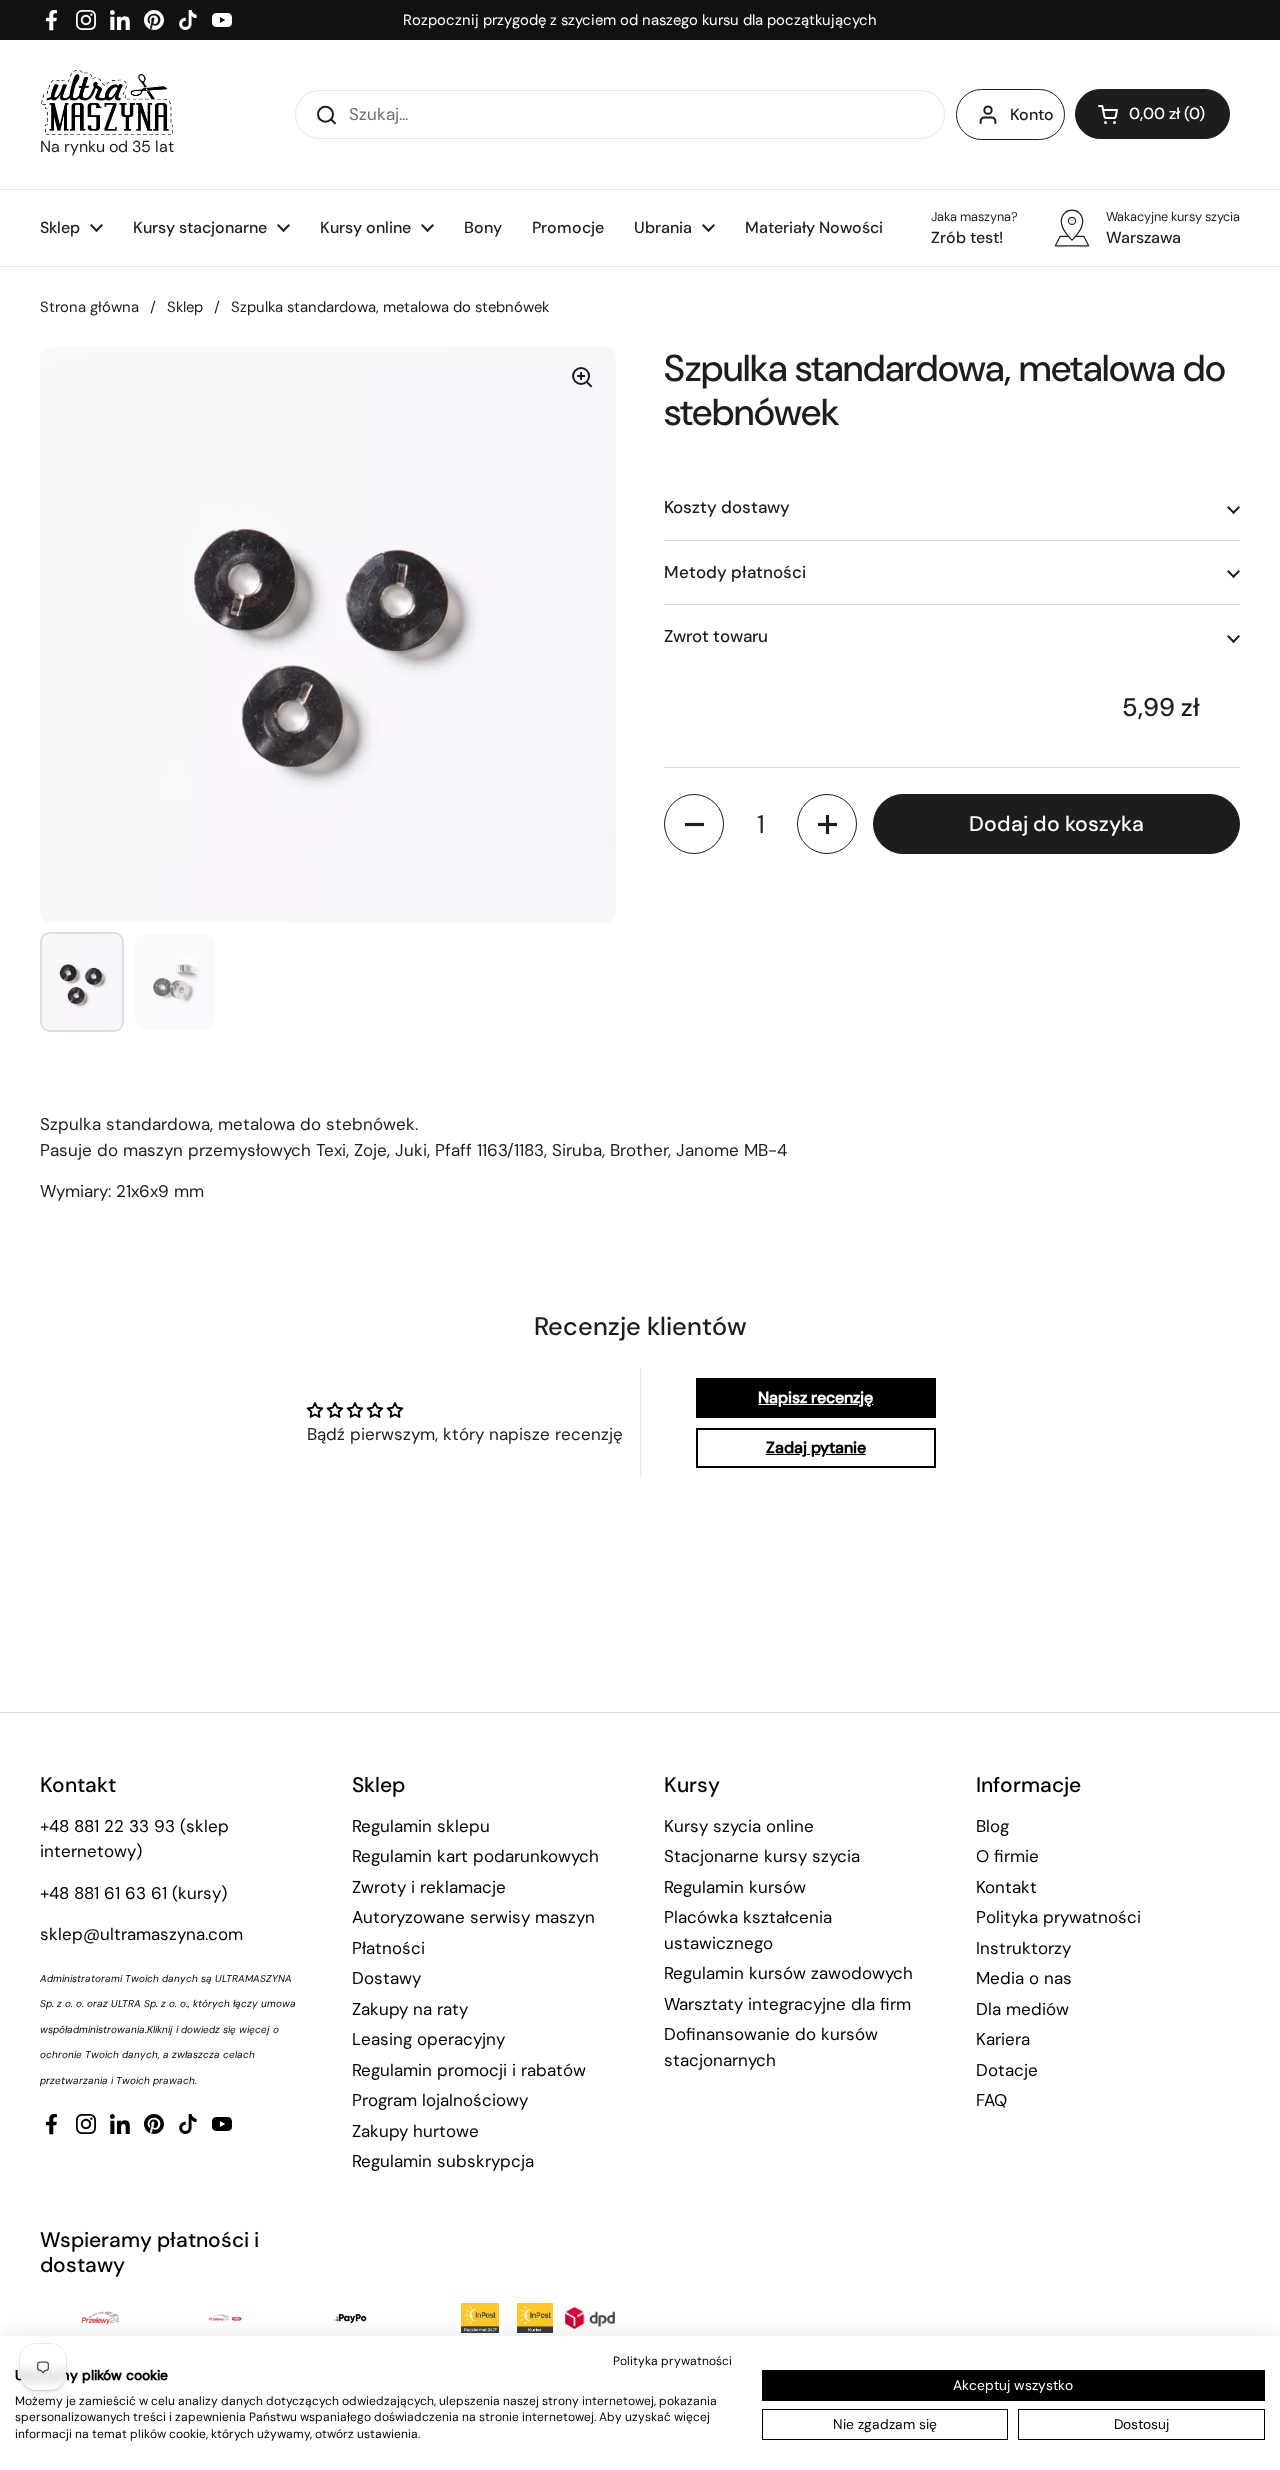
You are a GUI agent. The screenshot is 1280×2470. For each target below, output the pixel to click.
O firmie (1007, 1856)
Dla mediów (1022, 2009)
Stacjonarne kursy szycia (762, 1856)
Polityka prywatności (1058, 1917)
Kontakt (1006, 1887)
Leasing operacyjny (428, 2039)
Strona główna (89, 307)
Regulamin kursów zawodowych (788, 1973)
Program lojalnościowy (440, 2100)
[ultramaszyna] (107, 102)
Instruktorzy (1023, 1948)
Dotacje (1007, 2070)
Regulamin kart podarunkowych (475, 1856)
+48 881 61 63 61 (103, 1893)
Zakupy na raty (410, 2009)
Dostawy (386, 1978)
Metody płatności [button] (735, 572)
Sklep (185, 307)
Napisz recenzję (815, 1397)
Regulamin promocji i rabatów (469, 2070)
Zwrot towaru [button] (716, 637)
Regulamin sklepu (421, 1826)
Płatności (388, 1948)
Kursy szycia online (739, 1826)
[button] (1152, 114)
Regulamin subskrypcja (443, 2161)
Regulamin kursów (735, 1887)
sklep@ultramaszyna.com (141, 1934)
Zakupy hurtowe (415, 2131)
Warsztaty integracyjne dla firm (787, 2004)
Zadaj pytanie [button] (816, 1447)
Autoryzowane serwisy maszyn (473, 1917)
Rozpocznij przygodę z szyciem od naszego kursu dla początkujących (640, 20)
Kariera (1003, 2039)
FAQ (991, 2100)
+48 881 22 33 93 (107, 1826)
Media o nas (1024, 1978)
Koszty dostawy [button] (727, 508)
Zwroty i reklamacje (429, 1887)
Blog (992, 1826)
